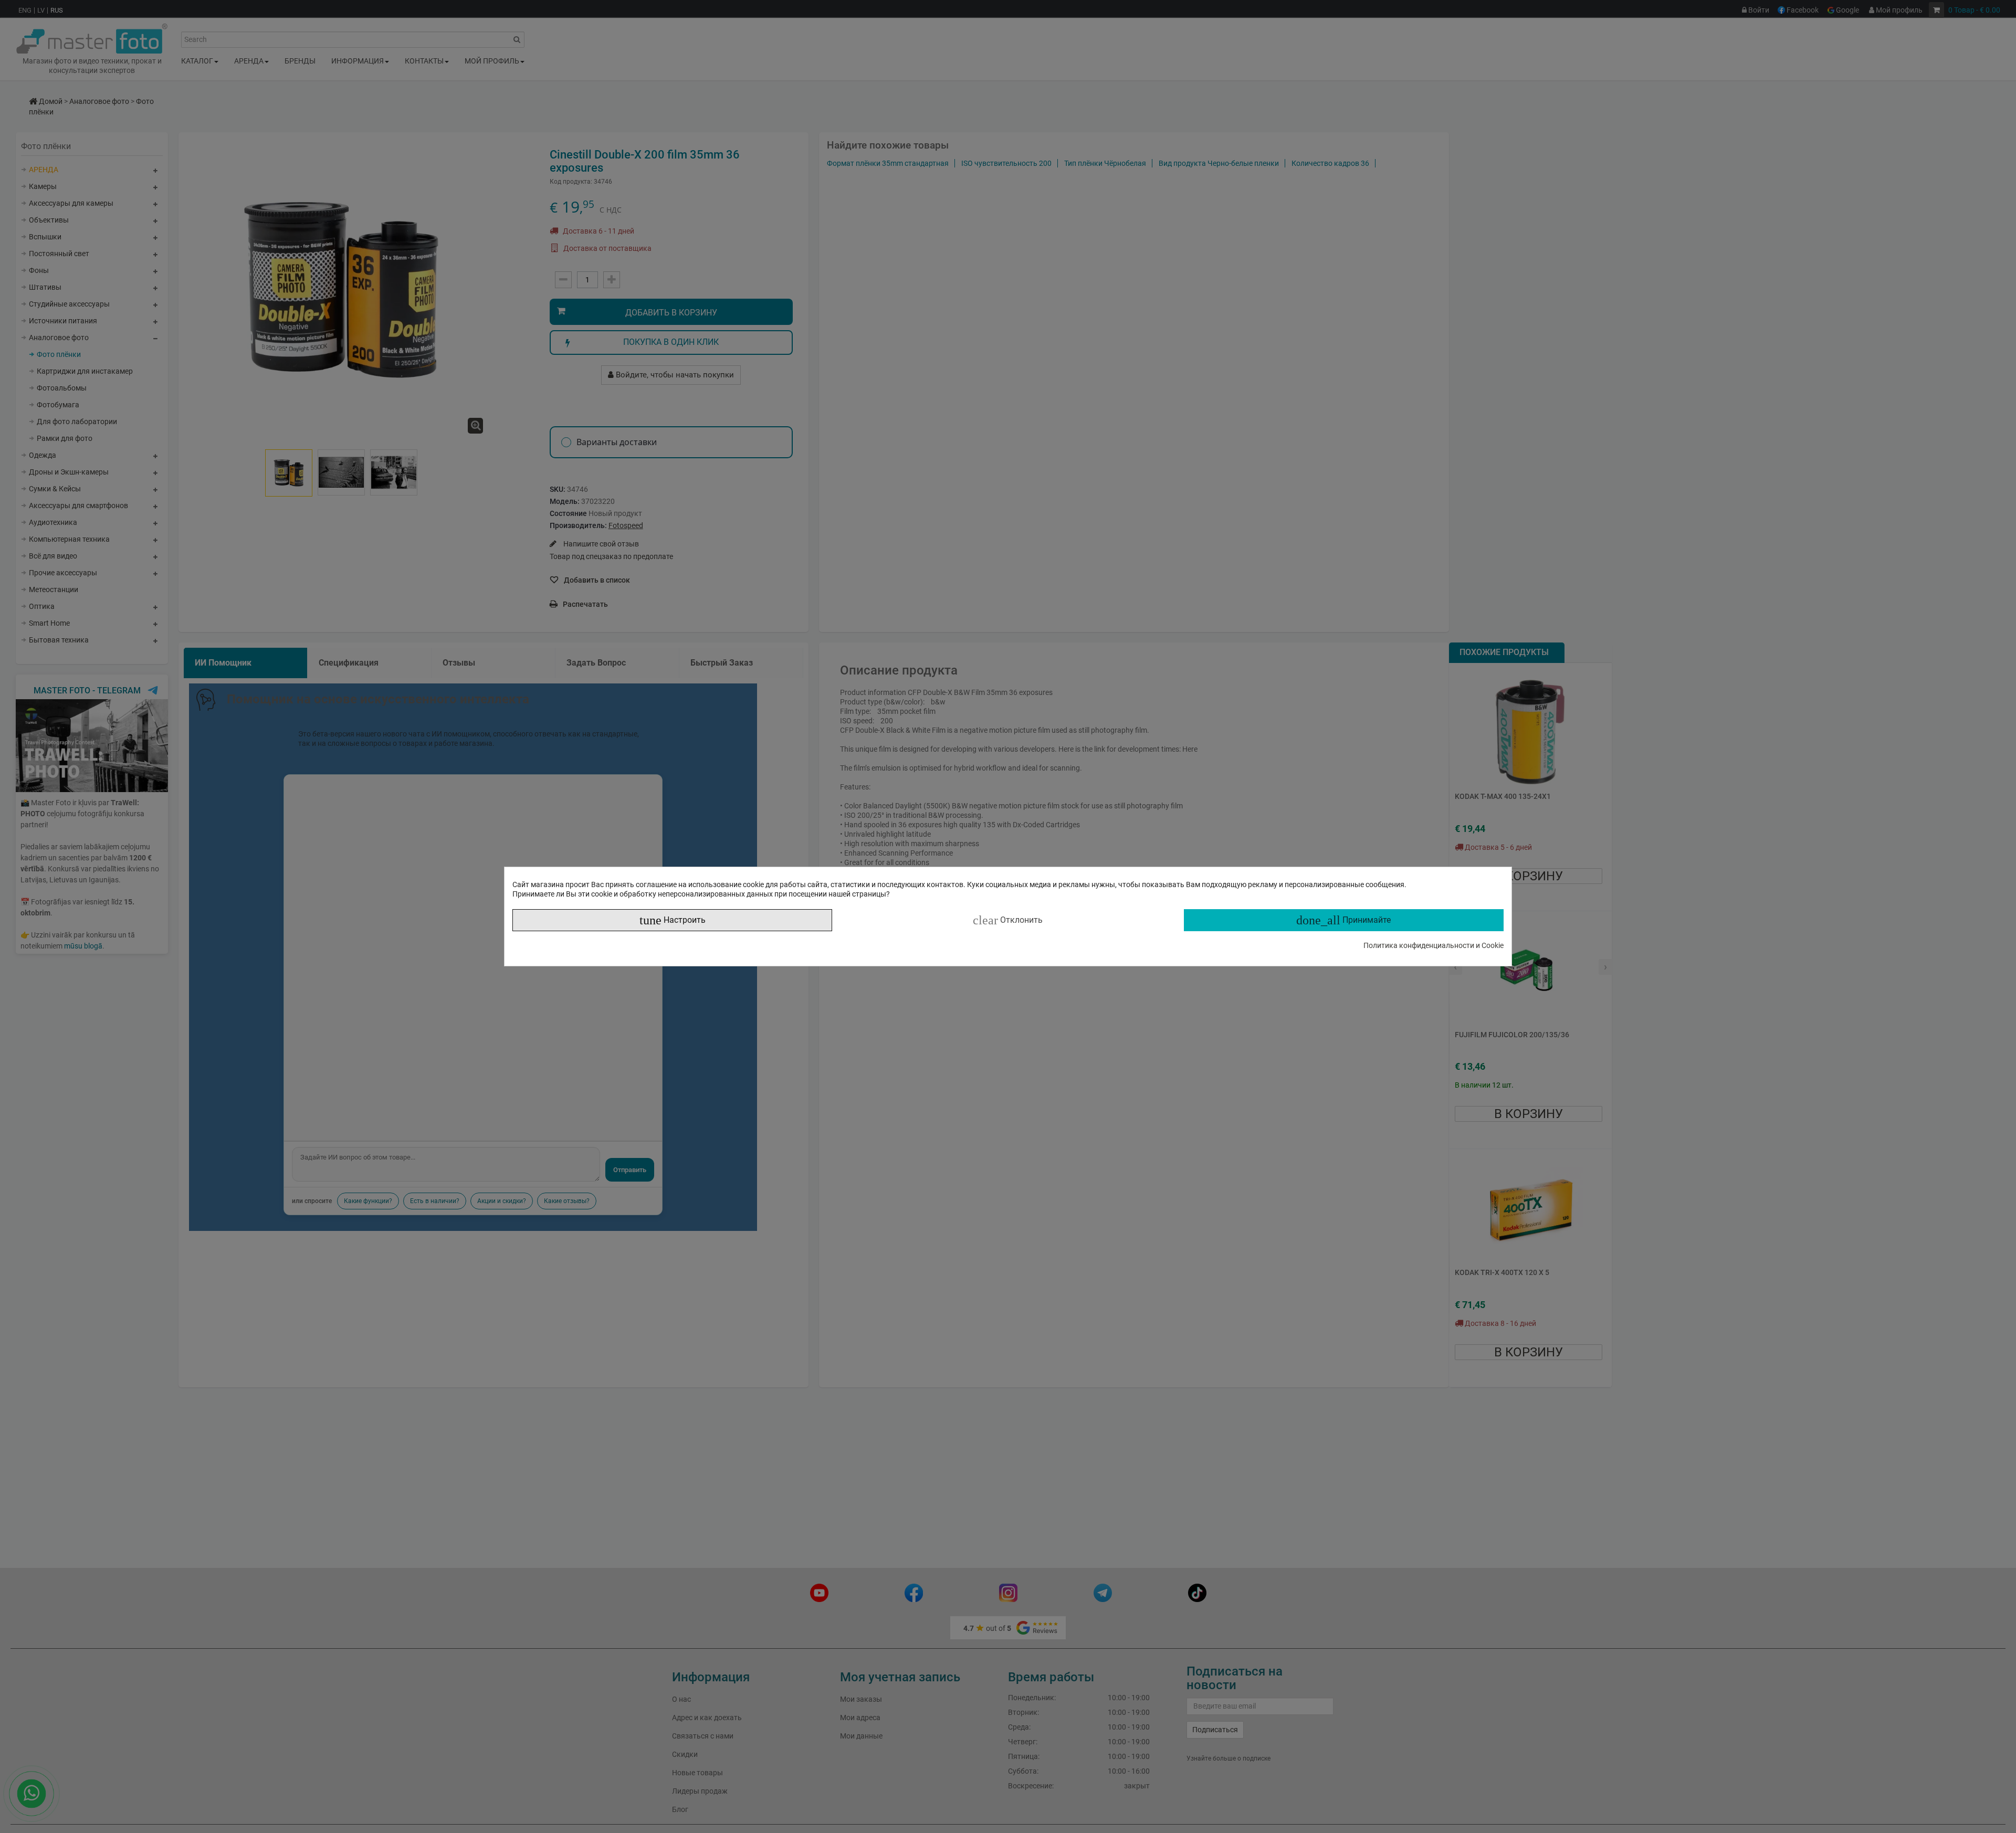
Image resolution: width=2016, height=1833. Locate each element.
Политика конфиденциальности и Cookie (1434, 945)
